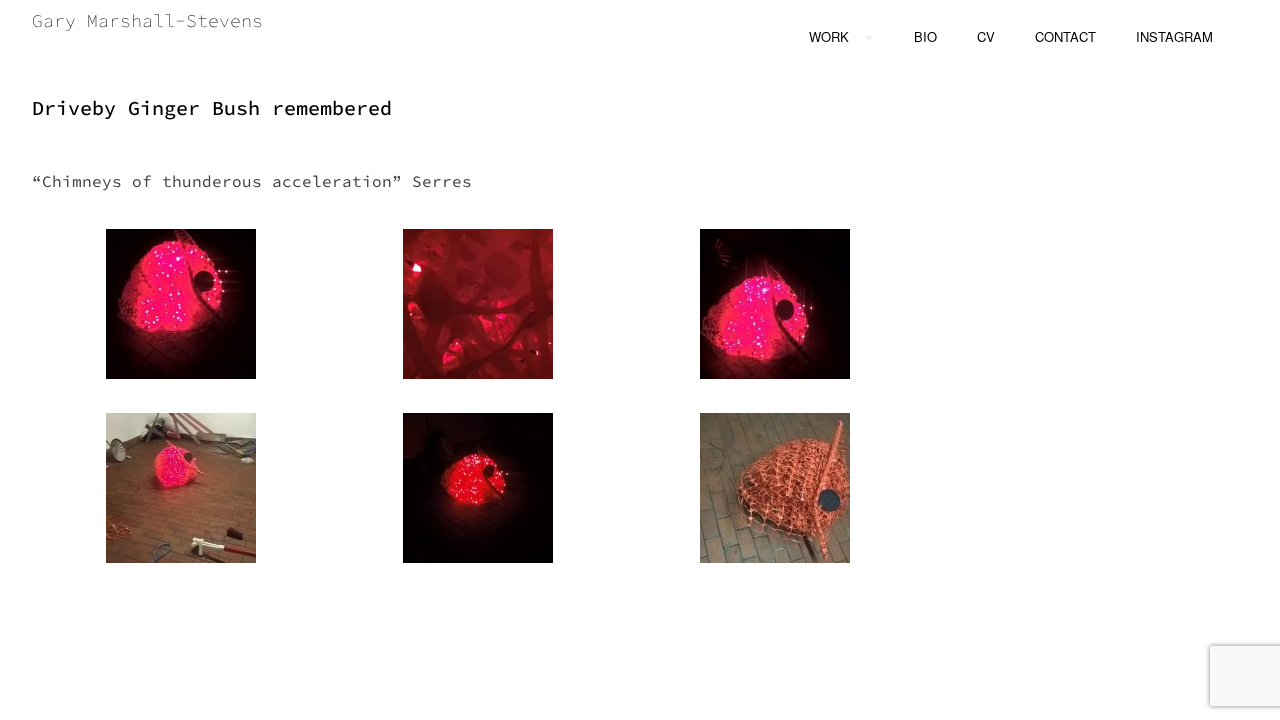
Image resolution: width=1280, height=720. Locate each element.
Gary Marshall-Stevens (147, 20)
